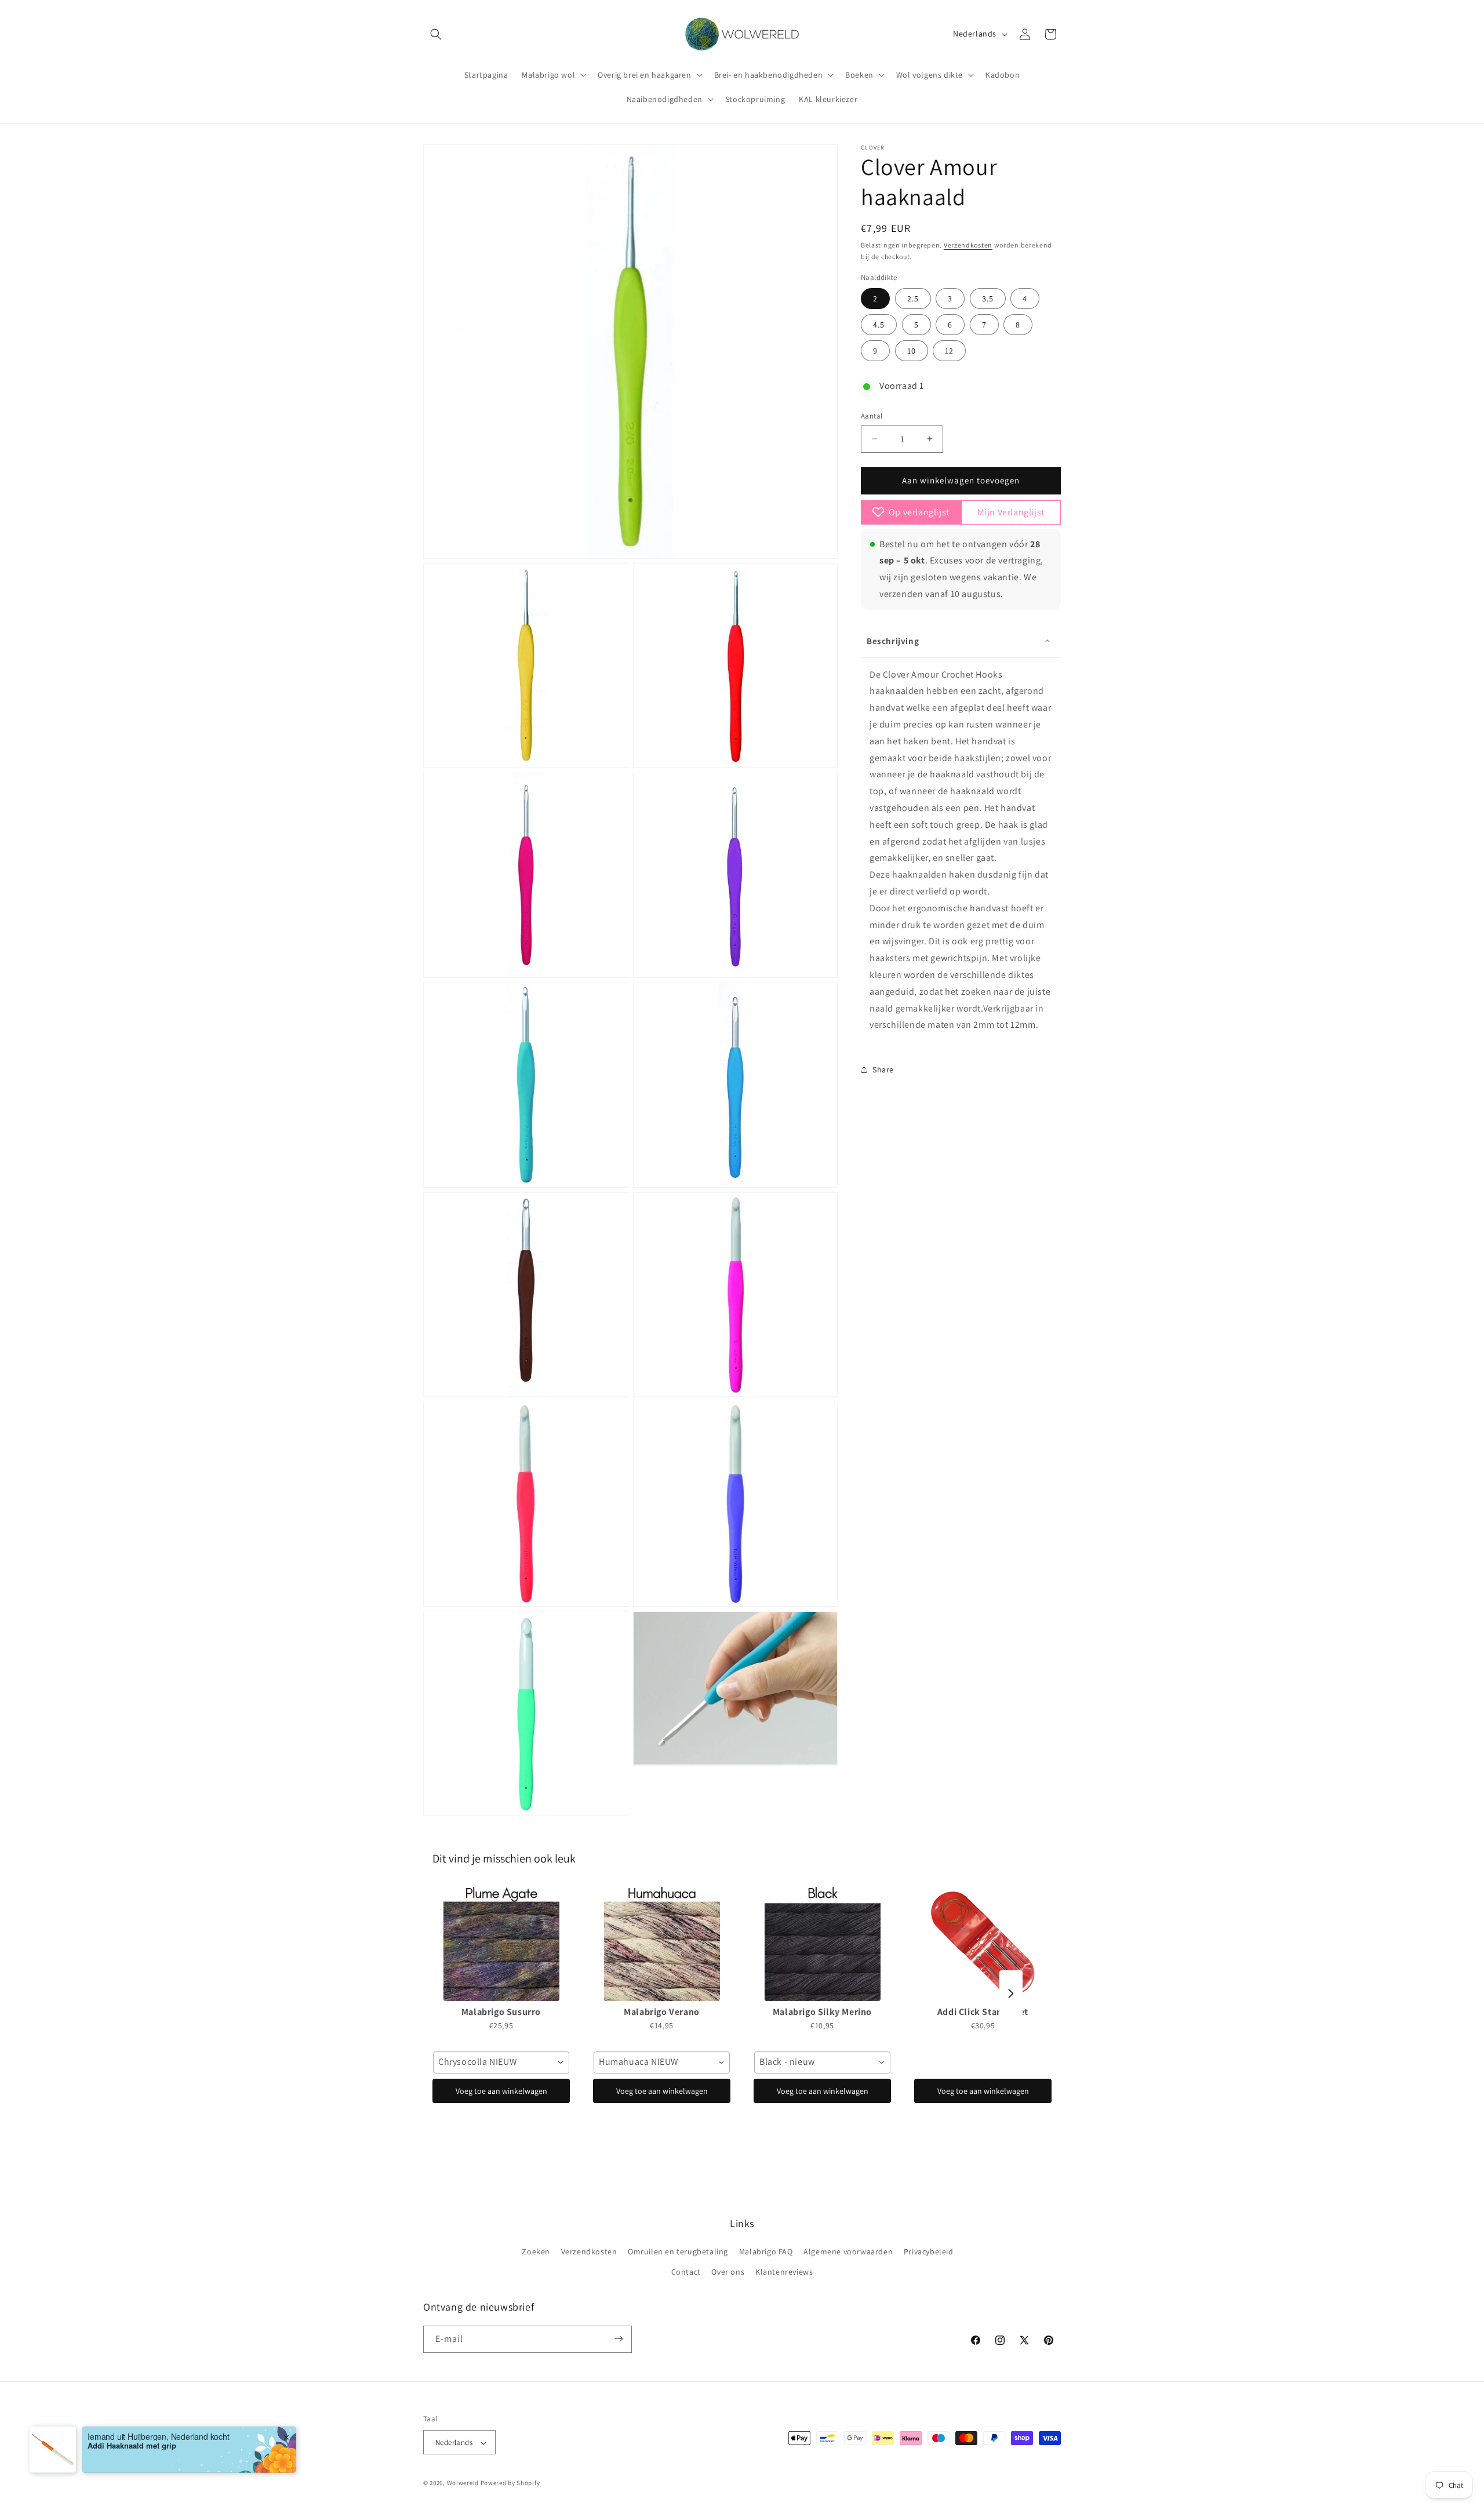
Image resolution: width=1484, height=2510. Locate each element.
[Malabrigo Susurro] (501, 1943)
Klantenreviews (784, 2272)
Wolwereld (463, 2483)
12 (949, 351)
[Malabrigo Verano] (662, 1943)
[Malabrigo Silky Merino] (822, 1943)
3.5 (988, 299)
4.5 (879, 325)
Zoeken (536, 2251)
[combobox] (501, 2062)
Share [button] (883, 1070)
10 (912, 351)
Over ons (728, 2272)
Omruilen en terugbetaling (678, 2251)
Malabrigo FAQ (766, 2251)
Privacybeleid (929, 2251)
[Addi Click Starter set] (983, 1943)
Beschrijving (893, 641)
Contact (686, 2272)
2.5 (913, 299)
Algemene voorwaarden (848, 2251)
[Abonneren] (619, 2339)
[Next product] (1011, 1994)
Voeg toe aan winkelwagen (501, 2091)
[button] (436, 34)
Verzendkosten (968, 245)
